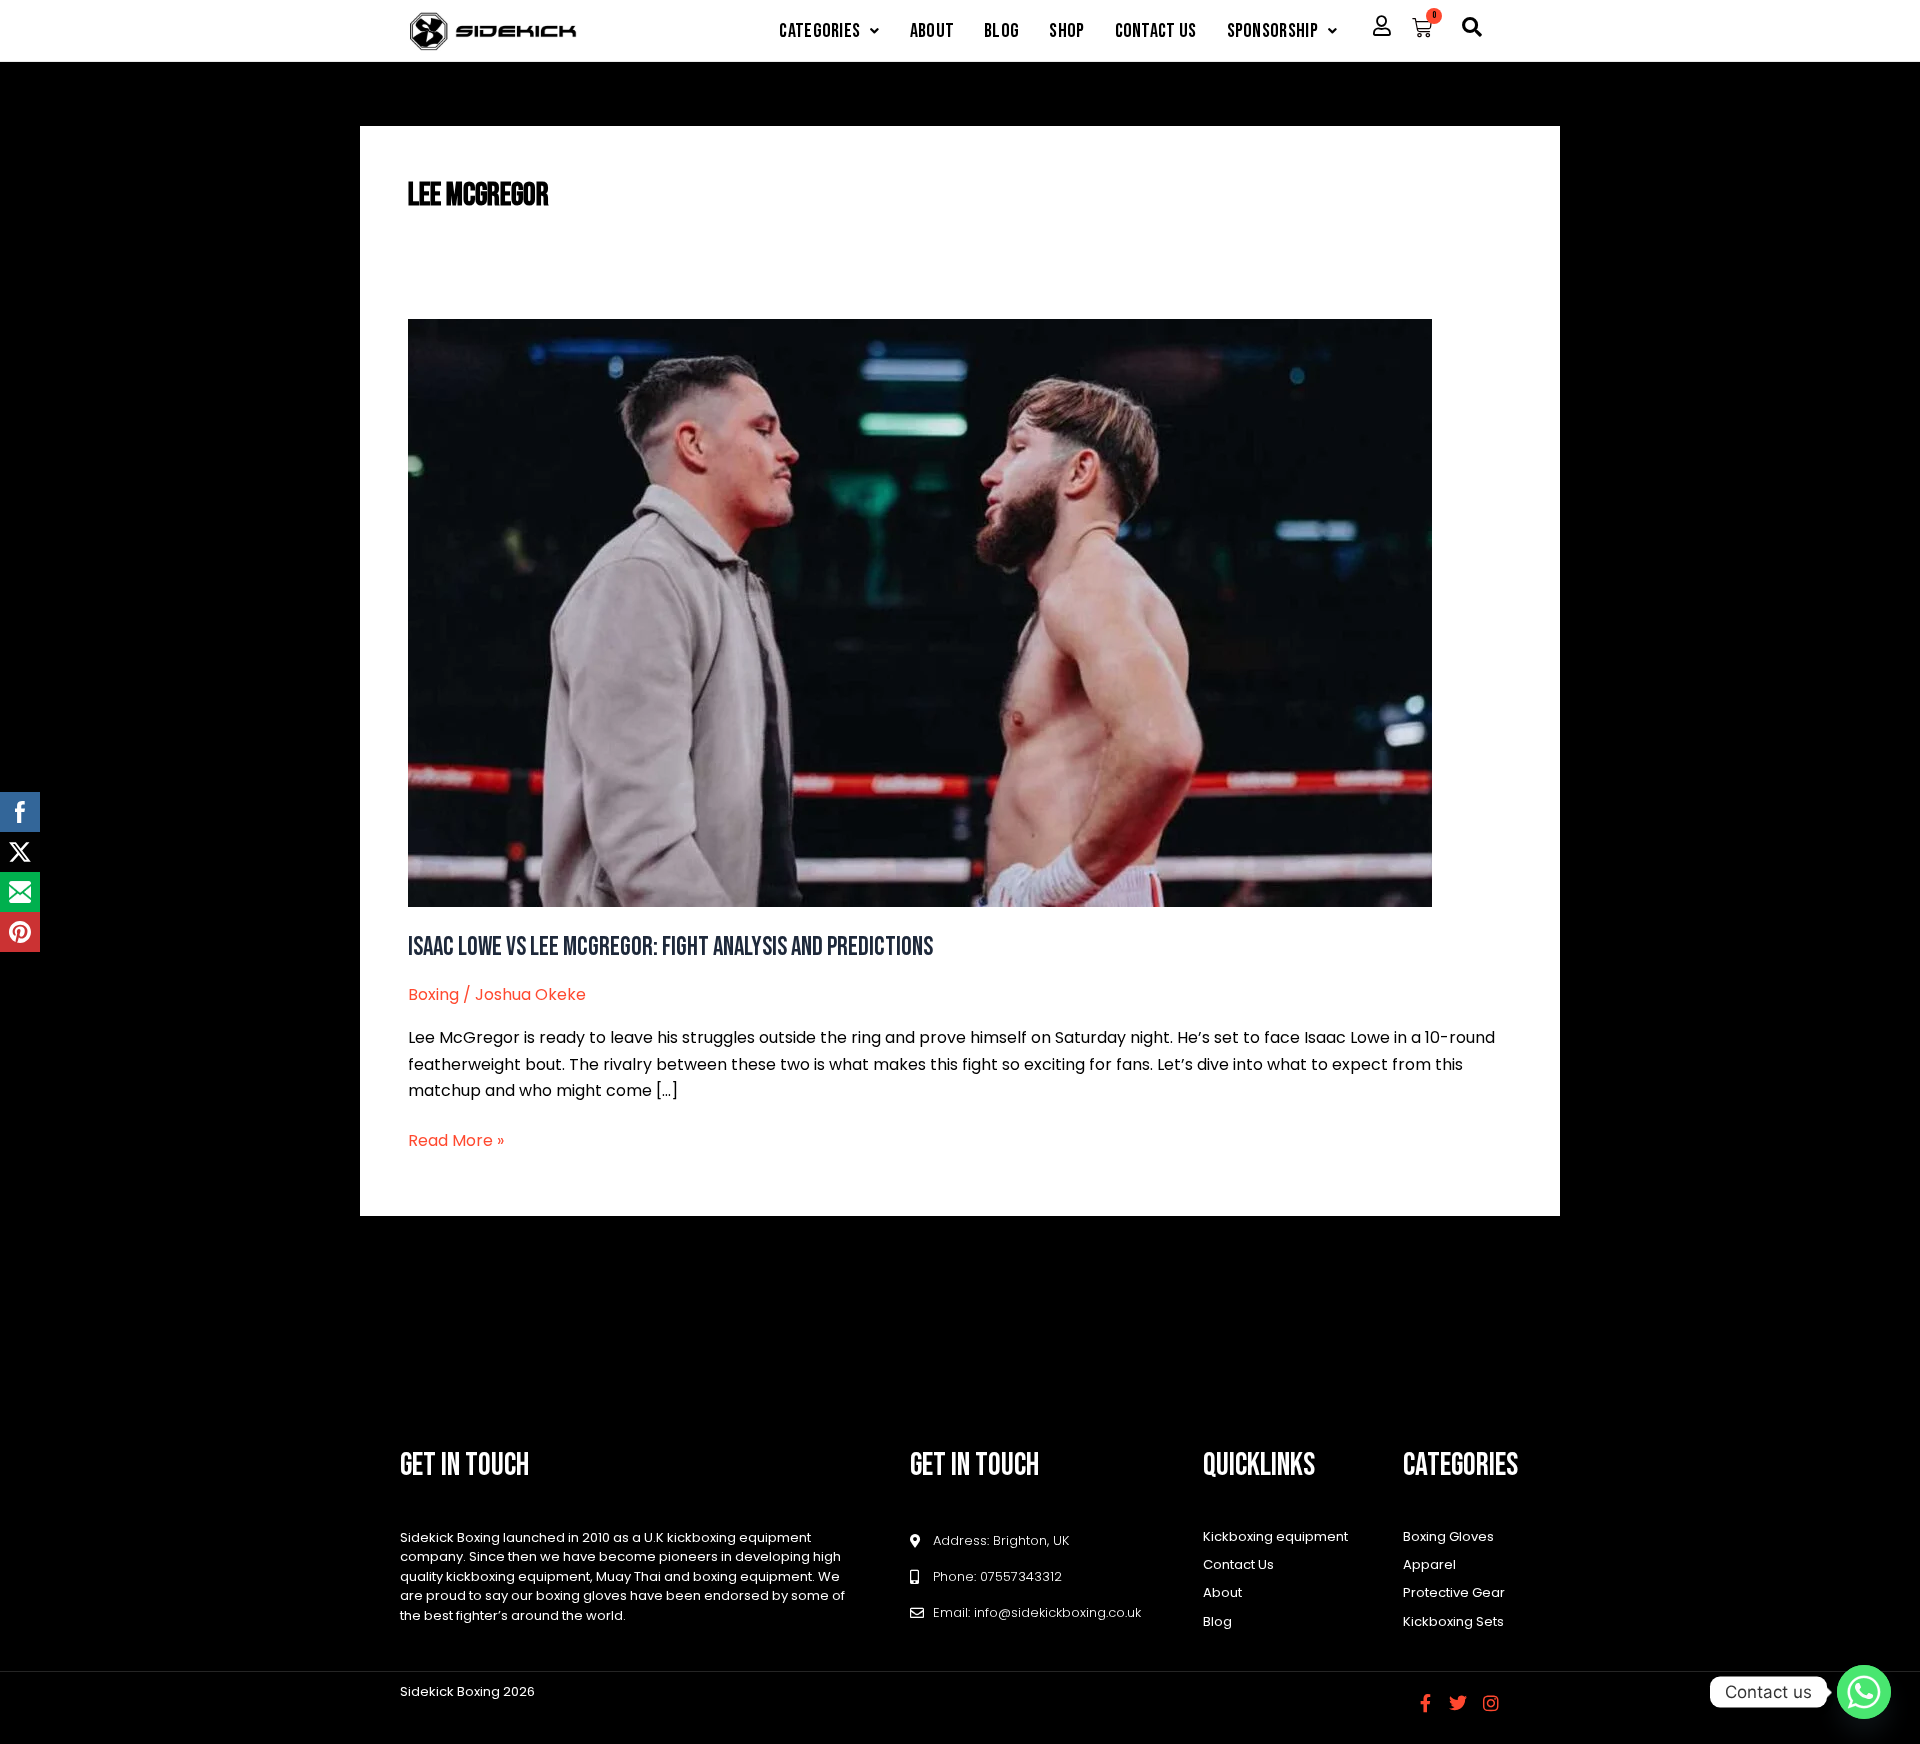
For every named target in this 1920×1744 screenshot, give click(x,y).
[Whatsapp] (1864, 1692)
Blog (1001, 31)
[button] (829, 31)
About (932, 31)
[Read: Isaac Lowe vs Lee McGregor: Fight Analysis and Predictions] (920, 611)
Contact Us (1156, 31)
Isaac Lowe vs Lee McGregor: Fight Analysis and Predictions (670, 947)
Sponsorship (1272, 31)
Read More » (456, 1140)
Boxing (433, 994)
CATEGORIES (819, 31)
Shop (1066, 31)
